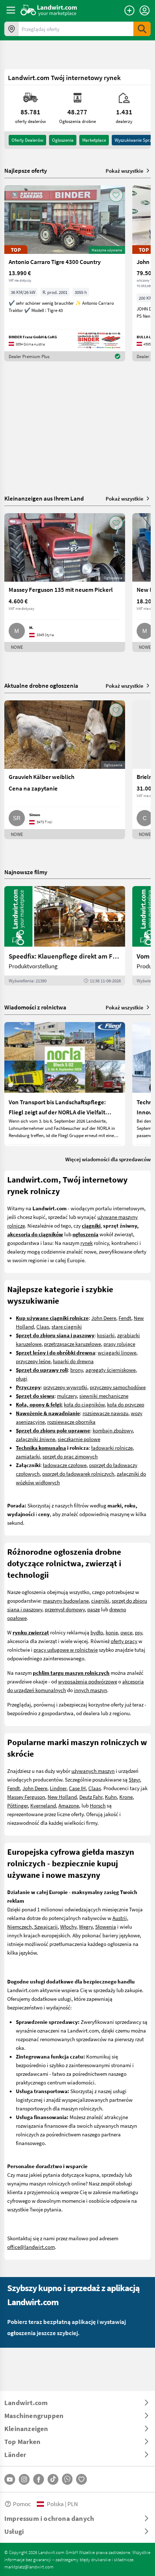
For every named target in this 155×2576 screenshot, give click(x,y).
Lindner (58, 1788)
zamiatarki (28, 1456)
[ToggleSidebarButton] (11, 10)
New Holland (62, 1797)
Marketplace (94, 140)
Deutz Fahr (91, 1797)
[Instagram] (24, 2479)
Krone (126, 1797)
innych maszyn (90, 1690)
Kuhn (111, 1797)
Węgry (86, 1927)
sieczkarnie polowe (79, 1439)
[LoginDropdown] (145, 10)
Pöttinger (17, 1805)
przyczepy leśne (33, 1361)
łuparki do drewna (73, 1361)
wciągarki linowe (117, 1352)
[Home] (49, 10)
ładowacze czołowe (65, 1465)
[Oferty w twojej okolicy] (12, 29)
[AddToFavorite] (116, 195)
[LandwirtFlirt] (81, 2479)
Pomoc (22, 2504)
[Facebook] (39, 2479)
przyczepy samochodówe (118, 1387)
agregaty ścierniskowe (110, 1370)
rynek (87, 1243)
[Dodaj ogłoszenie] (129, 10)
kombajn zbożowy (113, 1430)
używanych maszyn (93, 1771)
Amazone (69, 1805)
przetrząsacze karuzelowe (72, 1344)
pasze (94, 1609)
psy (138, 1632)
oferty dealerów (27, 140)
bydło (97, 1632)
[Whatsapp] (67, 2479)
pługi (22, 1378)
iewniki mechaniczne (105, 1396)
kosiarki (106, 1335)
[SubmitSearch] (142, 29)
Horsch (98, 1805)
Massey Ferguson (26, 1797)
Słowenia (106, 1927)
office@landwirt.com (31, 2247)
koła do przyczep (126, 1404)
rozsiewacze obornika (71, 1422)
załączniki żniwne (36, 1439)
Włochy (68, 1927)
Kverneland (43, 1805)
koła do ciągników (84, 1404)
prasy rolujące (119, 1344)
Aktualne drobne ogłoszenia (41, 685)
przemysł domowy (65, 1609)
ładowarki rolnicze (112, 1448)
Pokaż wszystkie (125, 171)
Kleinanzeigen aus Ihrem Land (44, 498)
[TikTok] (53, 2479)
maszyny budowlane (66, 1600)
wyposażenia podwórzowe (88, 1681)
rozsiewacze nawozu (105, 1413)
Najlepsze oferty (26, 171)
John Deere (104, 1318)
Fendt (125, 1318)
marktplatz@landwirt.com (29, 2567)
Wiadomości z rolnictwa (35, 1007)
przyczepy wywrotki (65, 1387)
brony (77, 1370)
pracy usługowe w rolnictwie (66, 1650)
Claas (43, 1326)
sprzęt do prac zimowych (70, 1456)
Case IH (77, 1788)
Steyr (134, 1779)
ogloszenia (63, 140)
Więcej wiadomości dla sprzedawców (108, 1159)
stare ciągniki (67, 1326)
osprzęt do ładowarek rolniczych (78, 1474)
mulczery (67, 1396)
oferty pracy (124, 1641)
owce (126, 1632)
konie (112, 1632)
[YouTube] (10, 2479)
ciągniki (100, 1600)
